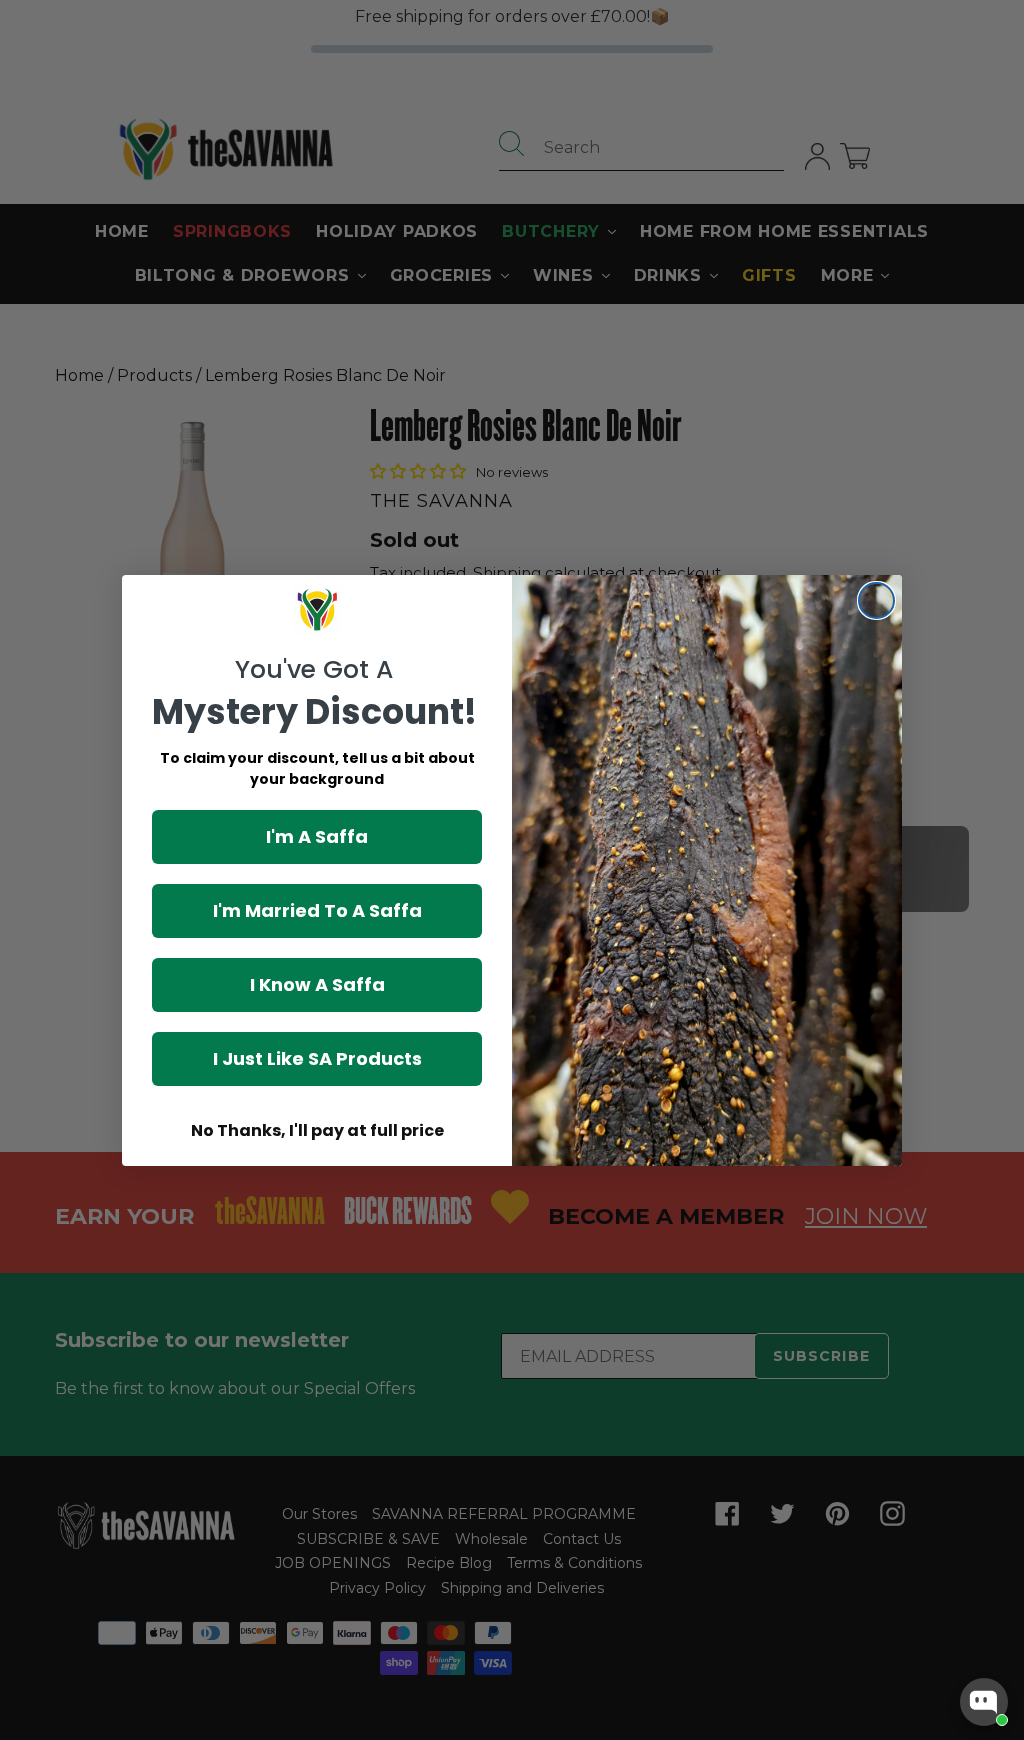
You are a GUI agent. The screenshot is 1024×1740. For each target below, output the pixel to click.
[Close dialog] (876, 600)
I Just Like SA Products (317, 1058)
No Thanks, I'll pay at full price (317, 1130)
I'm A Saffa (317, 836)
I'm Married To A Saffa (317, 910)
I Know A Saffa (317, 984)
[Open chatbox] (984, 1702)
